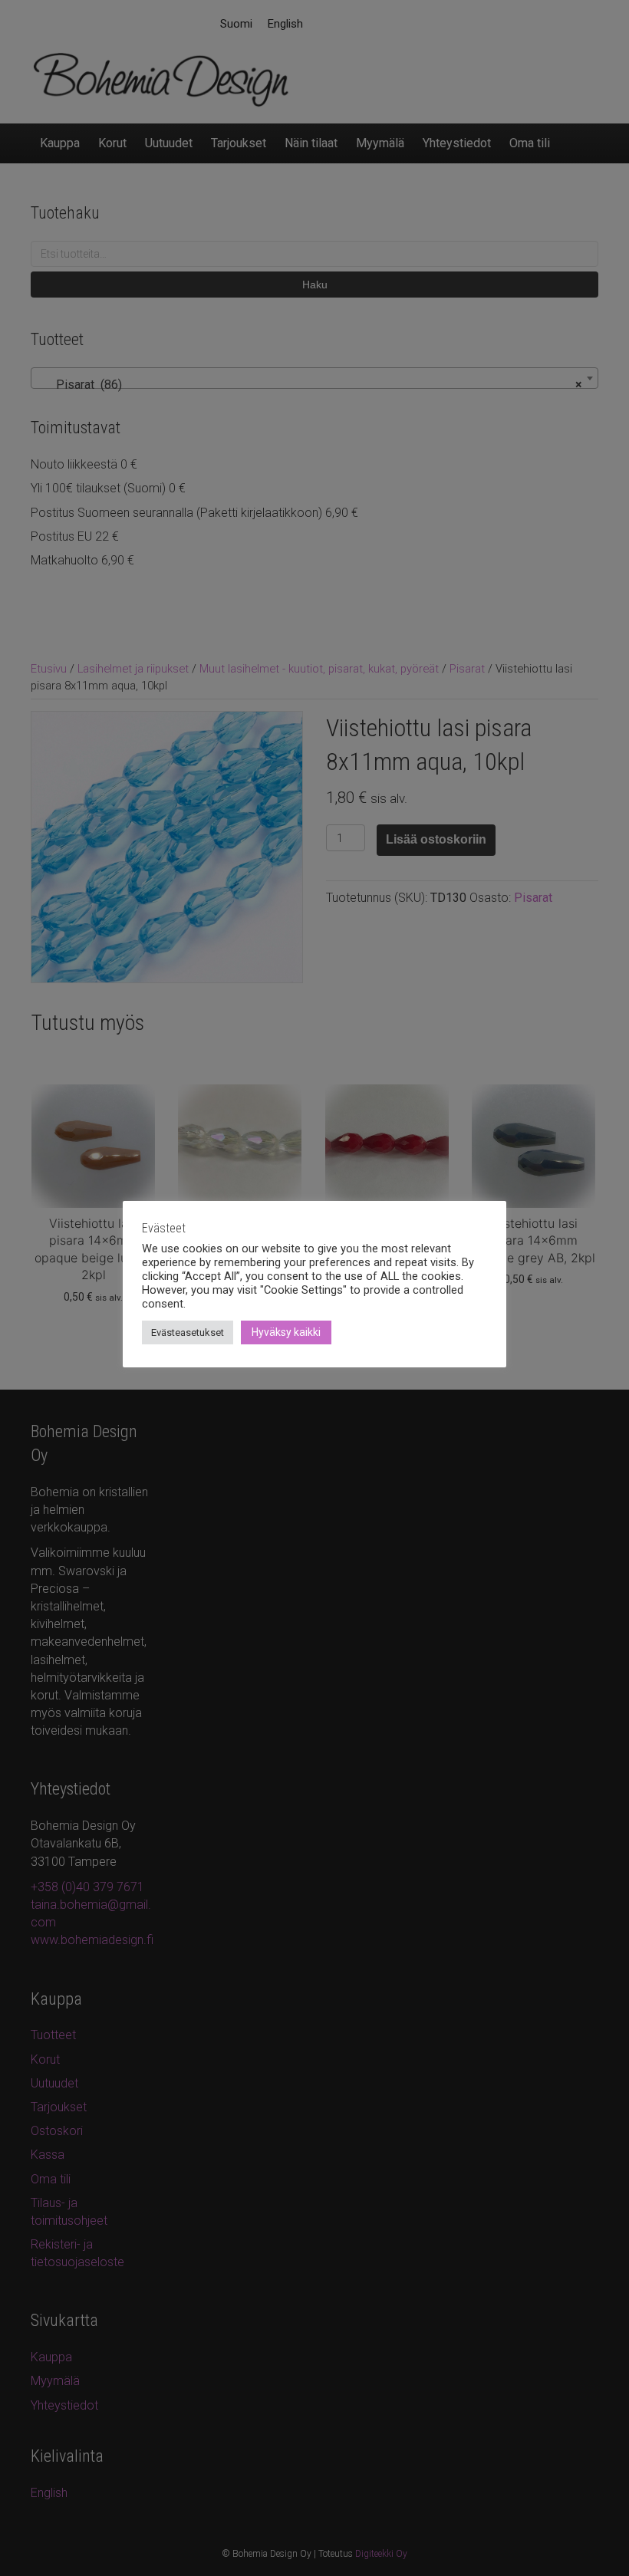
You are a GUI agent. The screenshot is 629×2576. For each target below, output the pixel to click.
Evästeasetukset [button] (188, 1332)
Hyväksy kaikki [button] (286, 1332)
